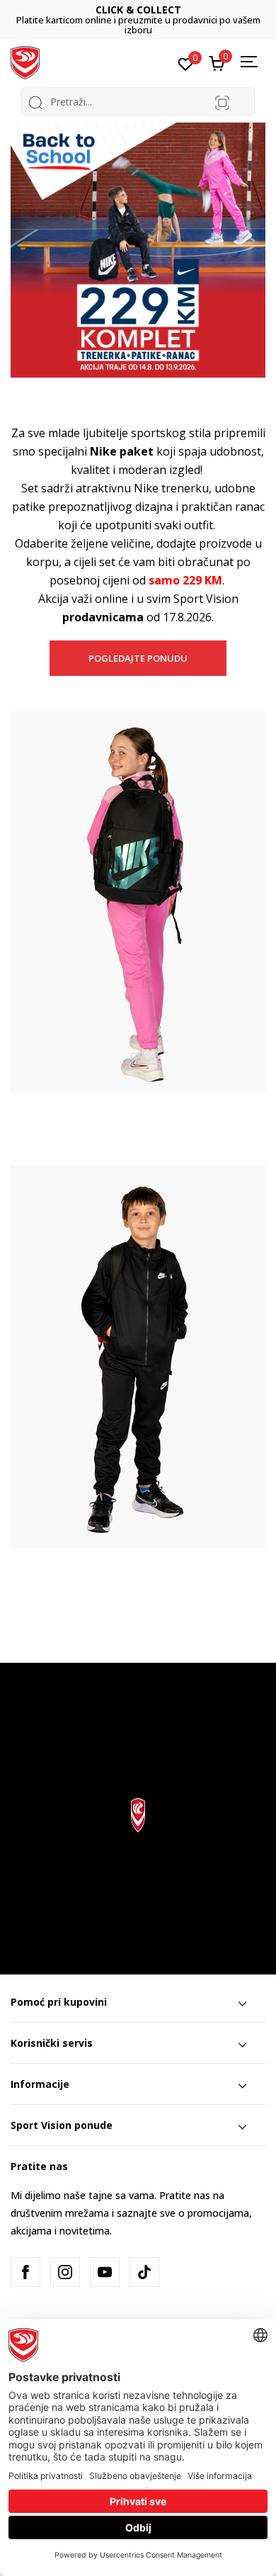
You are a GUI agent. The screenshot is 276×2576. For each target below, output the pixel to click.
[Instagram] (65, 2272)
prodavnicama (103, 617)
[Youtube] (105, 2272)
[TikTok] (144, 2272)
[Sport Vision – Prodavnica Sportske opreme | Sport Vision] (25, 62)
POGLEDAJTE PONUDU (138, 658)
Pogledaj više (230, 25)
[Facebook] (25, 2272)
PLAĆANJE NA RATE (161, 15)
